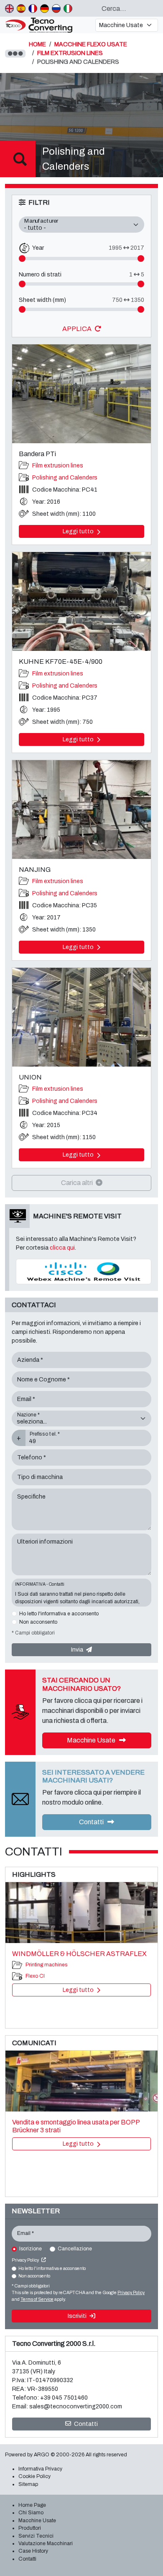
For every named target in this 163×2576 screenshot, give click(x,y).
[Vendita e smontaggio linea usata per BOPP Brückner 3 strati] (81, 2081)
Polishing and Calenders (65, 478)
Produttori (30, 2528)
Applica (78, 329)
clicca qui (62, 1248)
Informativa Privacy (40, 2469)
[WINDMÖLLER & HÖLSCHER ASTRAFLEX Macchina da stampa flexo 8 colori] (81, 1913)
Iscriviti (78, 2316)
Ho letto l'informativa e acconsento (59, 1614)
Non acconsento (38, 1622)
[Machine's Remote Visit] (84, 1271)
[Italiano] (68, 8)
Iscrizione (31, 2249)
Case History (33, 2551)
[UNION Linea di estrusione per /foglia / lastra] (81, 1017)
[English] (9, 8)
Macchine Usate (92, 1740)
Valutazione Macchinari (46, 2543)
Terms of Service (37, 2299)
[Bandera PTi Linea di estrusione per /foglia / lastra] (81, 394)
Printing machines (46, 1965)
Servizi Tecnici (36, 2536)
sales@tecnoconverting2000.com (76, 2407)
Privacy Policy (26, 2260)
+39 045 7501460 (64, 2398)
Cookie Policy (34, 2476)
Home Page (32, 2505)
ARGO (42, 2455)
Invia (78, 1650)
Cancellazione (75, 2249)
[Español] (21, 8)
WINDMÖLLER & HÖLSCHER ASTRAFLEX (79, 1954)
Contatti (92, 1822)
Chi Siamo (31, 2513)
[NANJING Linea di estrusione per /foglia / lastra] (81, 810)
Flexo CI (35, 1976)
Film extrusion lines (58, 466)
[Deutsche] (45, 8)
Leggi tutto (79, 531)
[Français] (33, 8)
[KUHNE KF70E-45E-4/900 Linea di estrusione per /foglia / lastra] (81, 601)
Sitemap (28, 2484)
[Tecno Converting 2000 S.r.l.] (47, 25)
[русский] (56, 8)
